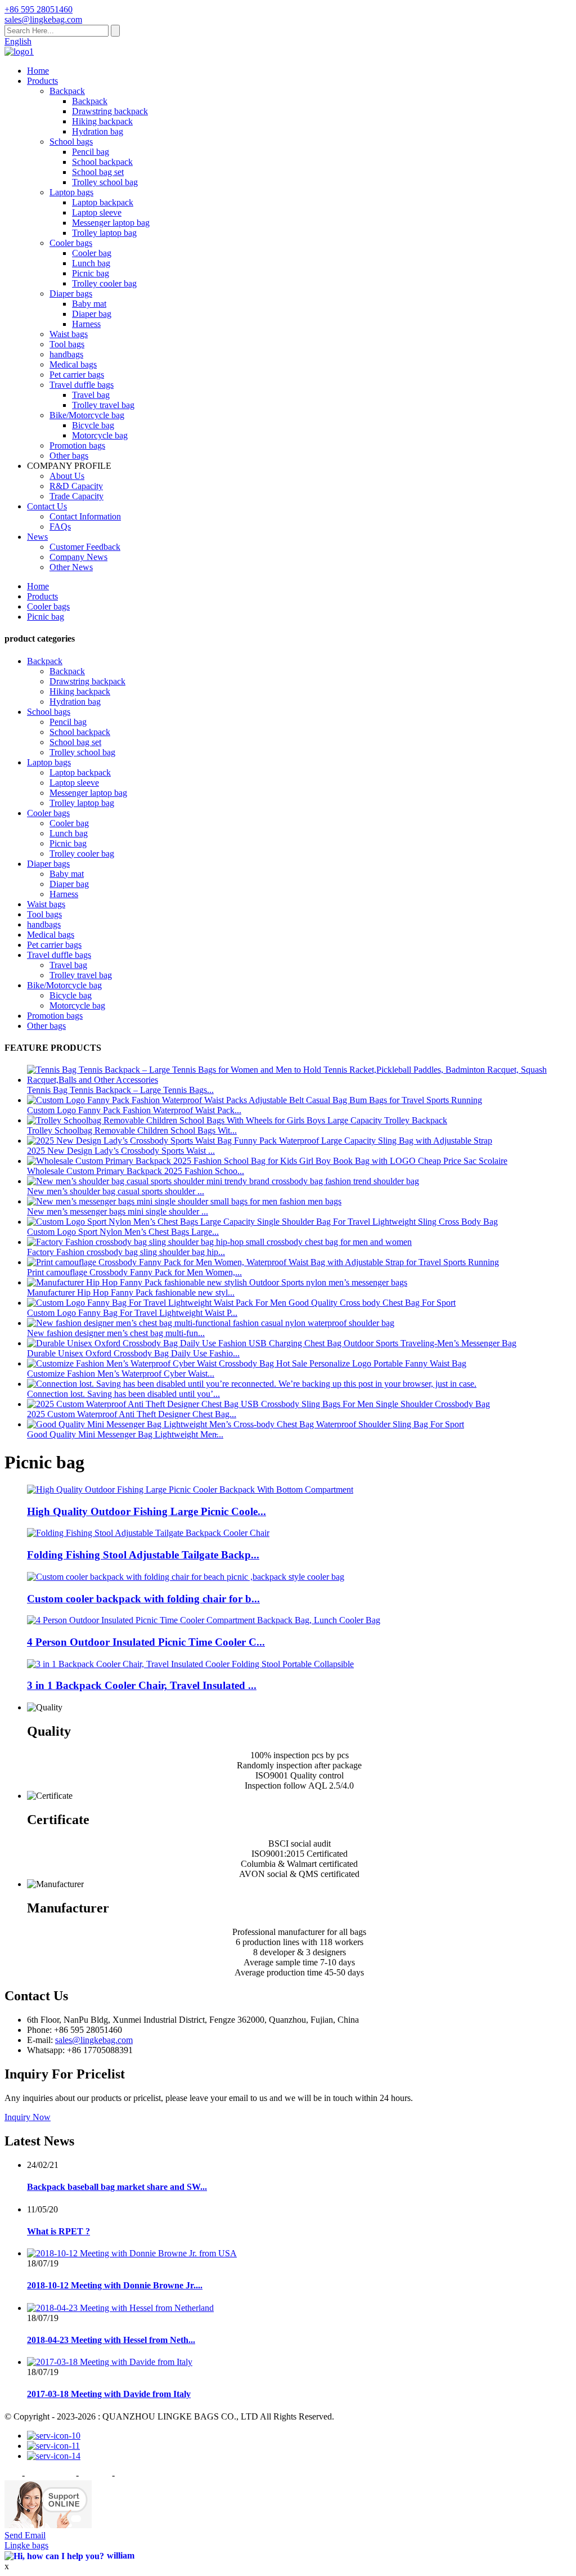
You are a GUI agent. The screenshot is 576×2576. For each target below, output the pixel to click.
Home (38, 71)
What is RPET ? (58, 2231)
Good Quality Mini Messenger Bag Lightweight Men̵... (125, 1434)
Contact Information (85, 516)
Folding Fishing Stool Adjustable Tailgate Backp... (143, 1555)
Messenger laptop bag (111, 223)
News (37, 537)
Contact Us (47, 506)
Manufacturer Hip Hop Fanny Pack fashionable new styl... (131, 1293)
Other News (71, 567)
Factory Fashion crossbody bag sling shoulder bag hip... (126, 1252)
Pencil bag (91, 152)
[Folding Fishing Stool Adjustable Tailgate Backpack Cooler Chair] (148, 1533)
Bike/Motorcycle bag (87, 415)
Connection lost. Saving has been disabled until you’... (123, 1394)
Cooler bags (71, 243)
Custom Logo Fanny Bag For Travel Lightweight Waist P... (132, 1313)
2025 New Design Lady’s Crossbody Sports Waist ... (121, 1151)
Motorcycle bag (100, 435)
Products (42, 81)
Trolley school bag (105, 182)
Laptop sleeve (97, 212)
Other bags (69, 456)
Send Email (25, 2535)
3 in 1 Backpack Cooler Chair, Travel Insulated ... (142, 1685)
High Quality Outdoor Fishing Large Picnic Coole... (147, 1511)
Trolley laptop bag (104, 233)
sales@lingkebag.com (94, 2040)
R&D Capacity (76, 486)
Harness (86, 324)
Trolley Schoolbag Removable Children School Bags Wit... (132, 1130)
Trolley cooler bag (104, 283)
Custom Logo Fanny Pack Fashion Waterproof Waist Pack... (134, 1110)
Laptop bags (71, 192)
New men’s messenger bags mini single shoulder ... (118, 1211)
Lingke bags (26, 2545)
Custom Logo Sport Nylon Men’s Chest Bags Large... (123, 1232)
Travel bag (91, 395)
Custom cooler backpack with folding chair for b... (143, 1599)
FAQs (60, 527)
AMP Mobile (140, 2475)
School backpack (102, 162)
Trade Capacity (76, 496)
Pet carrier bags (77, 375)
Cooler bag (92, 253)
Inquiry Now (28, 2117)
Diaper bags (71, 294)
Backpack (67, 91)
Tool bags (67, 344)
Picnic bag (91, 273)
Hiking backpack (102, 121)
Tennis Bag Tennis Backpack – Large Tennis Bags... (120, 1090)
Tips (12, 2475)
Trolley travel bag (103, 405)
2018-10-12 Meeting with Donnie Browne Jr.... (115, 2285)
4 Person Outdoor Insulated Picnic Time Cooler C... (146, 1642)
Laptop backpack (103, 202)
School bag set (98, 172)
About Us (67, 476)
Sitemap (95, 2475)
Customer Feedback (85, 547)
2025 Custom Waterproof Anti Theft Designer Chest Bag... (132, 1414)
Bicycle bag (93, 425)
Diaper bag (92, 314)
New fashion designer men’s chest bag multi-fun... (116, 1333)
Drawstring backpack (110, 111)
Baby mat (89, 304)
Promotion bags (77, 445)
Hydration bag (98, 131)
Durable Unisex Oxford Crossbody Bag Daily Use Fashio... (133, 1353)
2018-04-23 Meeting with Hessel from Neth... (111, 2340)
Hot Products (50, 2475)
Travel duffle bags (82, 385)
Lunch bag (91, 263)
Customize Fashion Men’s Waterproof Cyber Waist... (121, 1374)
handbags (66, 354)
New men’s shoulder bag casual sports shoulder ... (116, 1191)
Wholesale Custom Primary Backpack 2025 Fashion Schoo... (136, 1171)
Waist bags (69, 334)
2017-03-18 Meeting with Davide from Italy (109, 2394)
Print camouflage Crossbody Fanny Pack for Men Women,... (134, 1272)
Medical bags (73, 364)
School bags (71, 142)
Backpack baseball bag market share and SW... (117, 2187)
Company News (78, 557)
